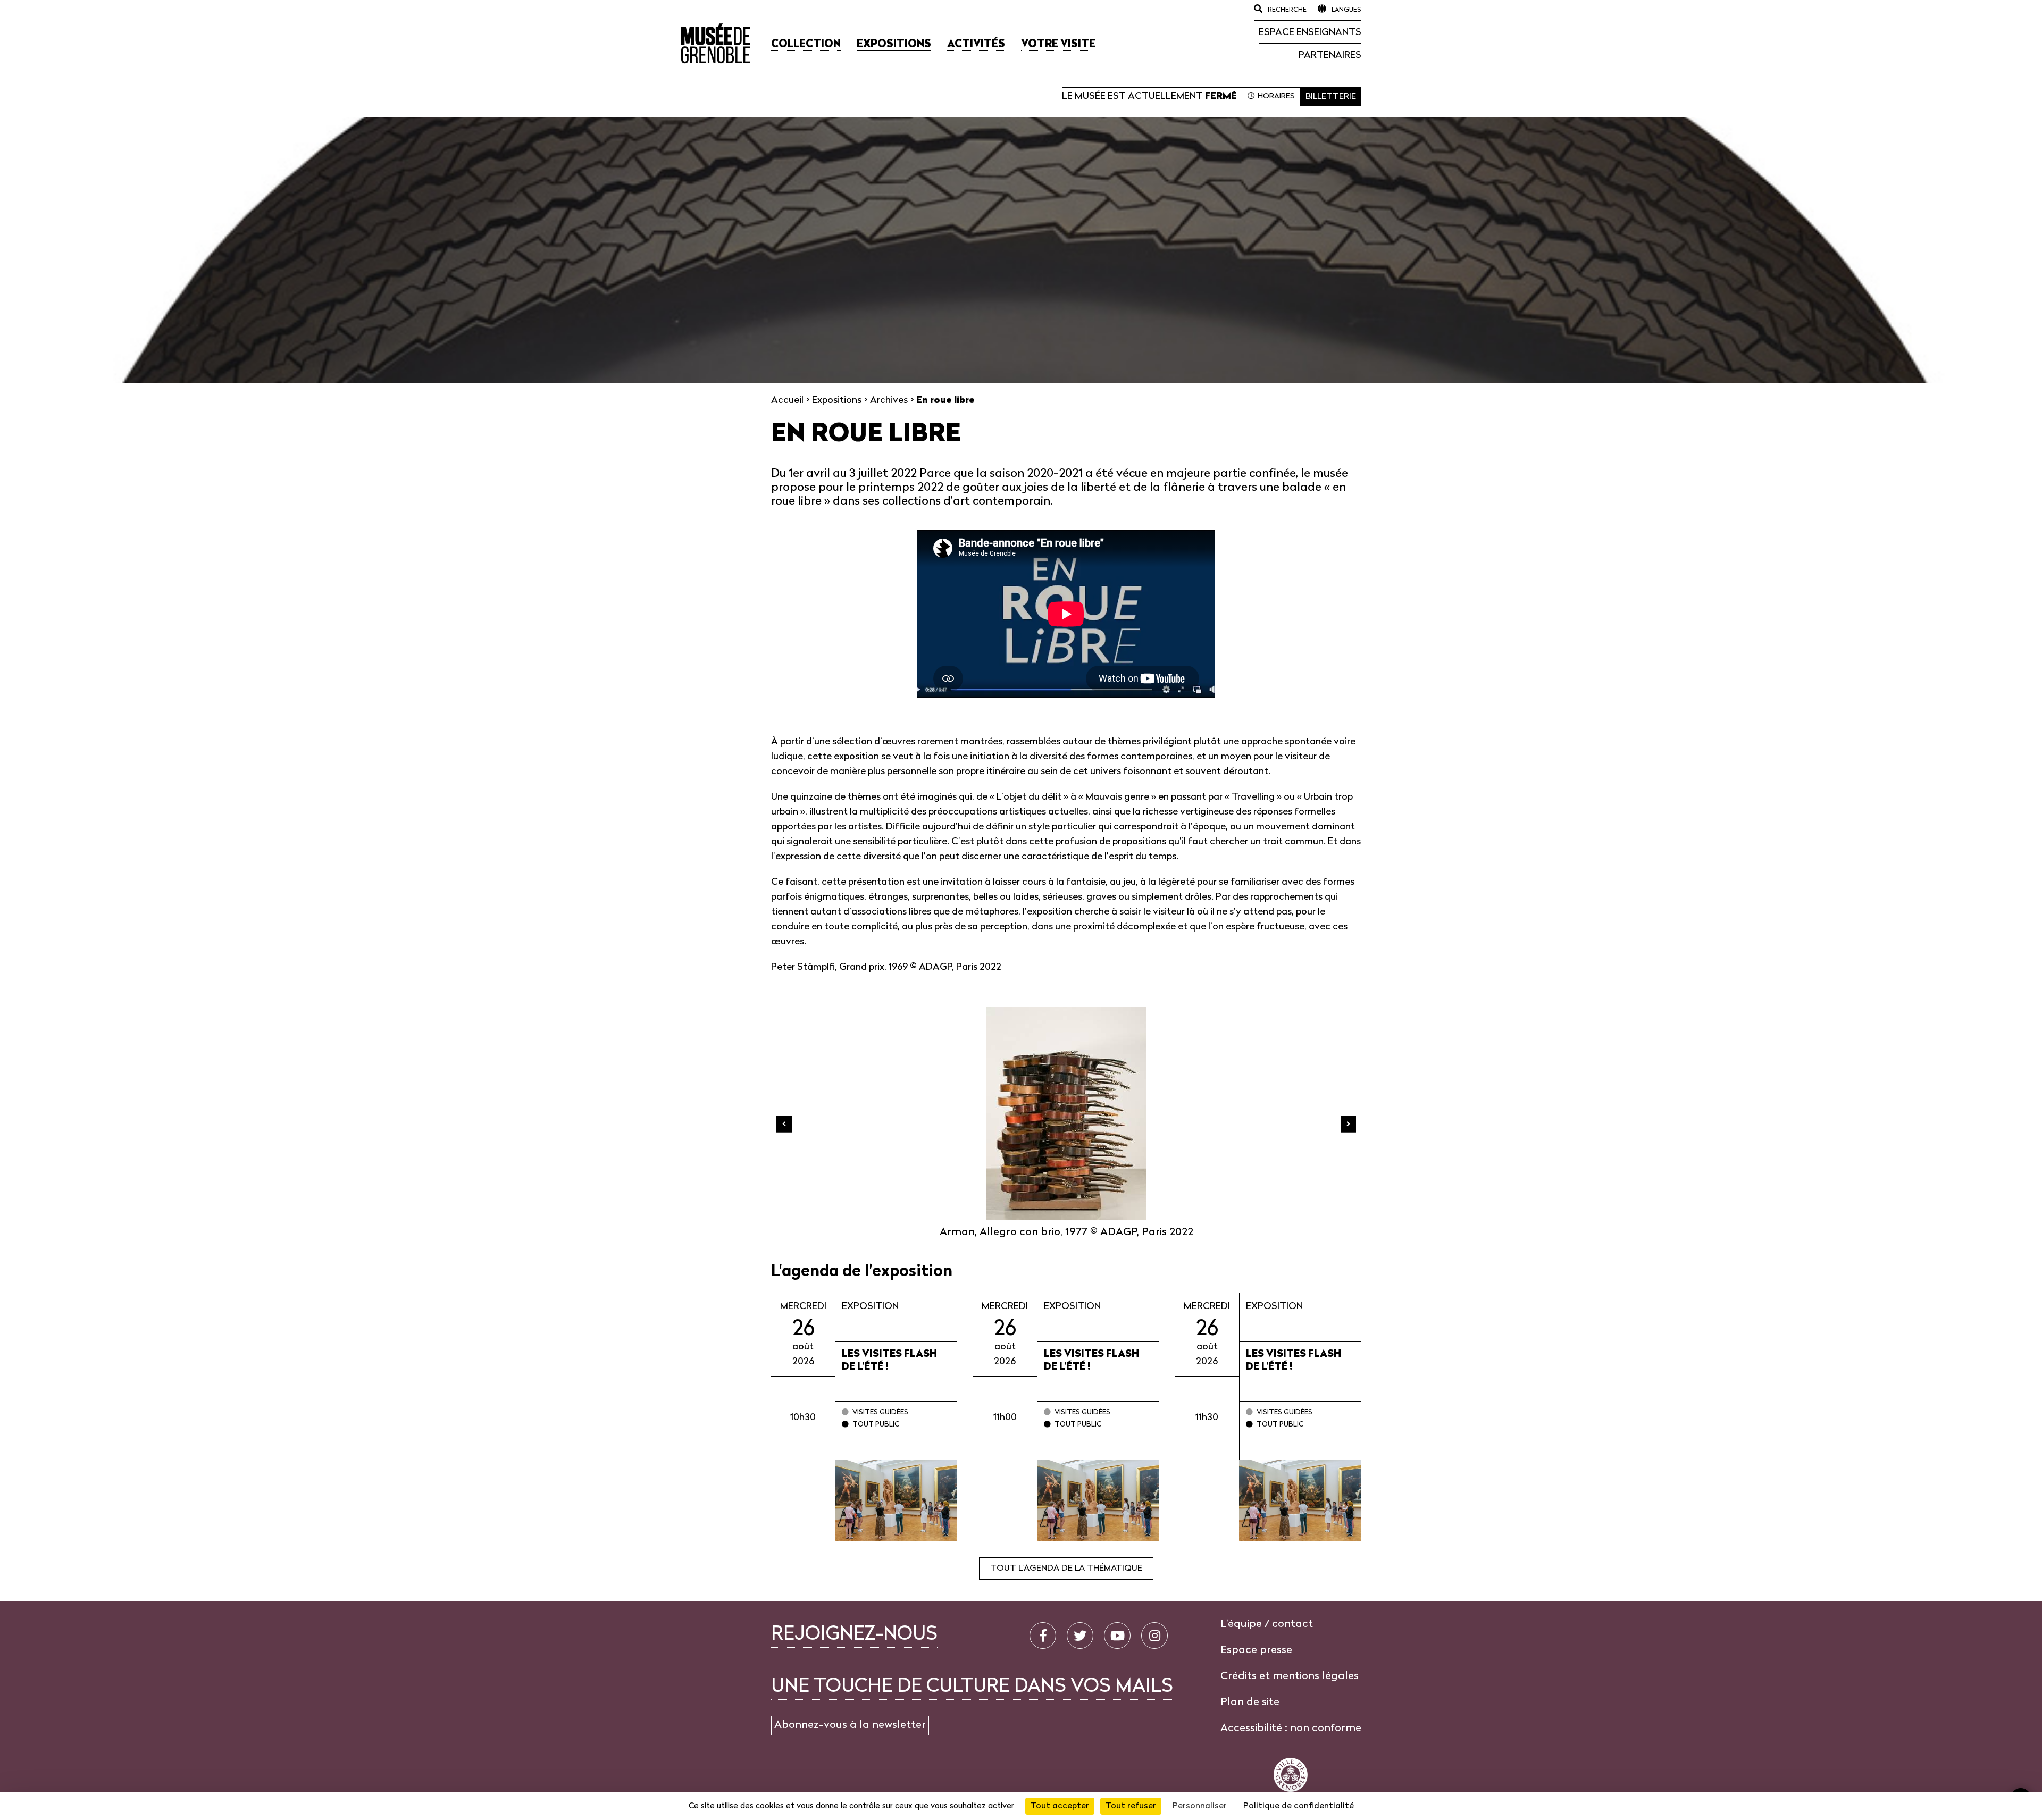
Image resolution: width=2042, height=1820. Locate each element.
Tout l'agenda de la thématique (1066, 1569)
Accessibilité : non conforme (1291, 1729)
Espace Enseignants (1310, 33)
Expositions (837, 401)
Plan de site (1250, 1702)
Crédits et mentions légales (1290, 1676)
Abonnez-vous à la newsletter (850, 1725)
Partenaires (1330, 56)
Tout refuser (1131, 1806)
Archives (889, 401)
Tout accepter (1060, 1806)
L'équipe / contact (1267, 1624)
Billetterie (1331, 97)
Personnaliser (1200, 1806)
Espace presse (1256, 1650)
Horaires (1276, 97)
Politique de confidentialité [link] (1299, 1806)
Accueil (787, 401)
